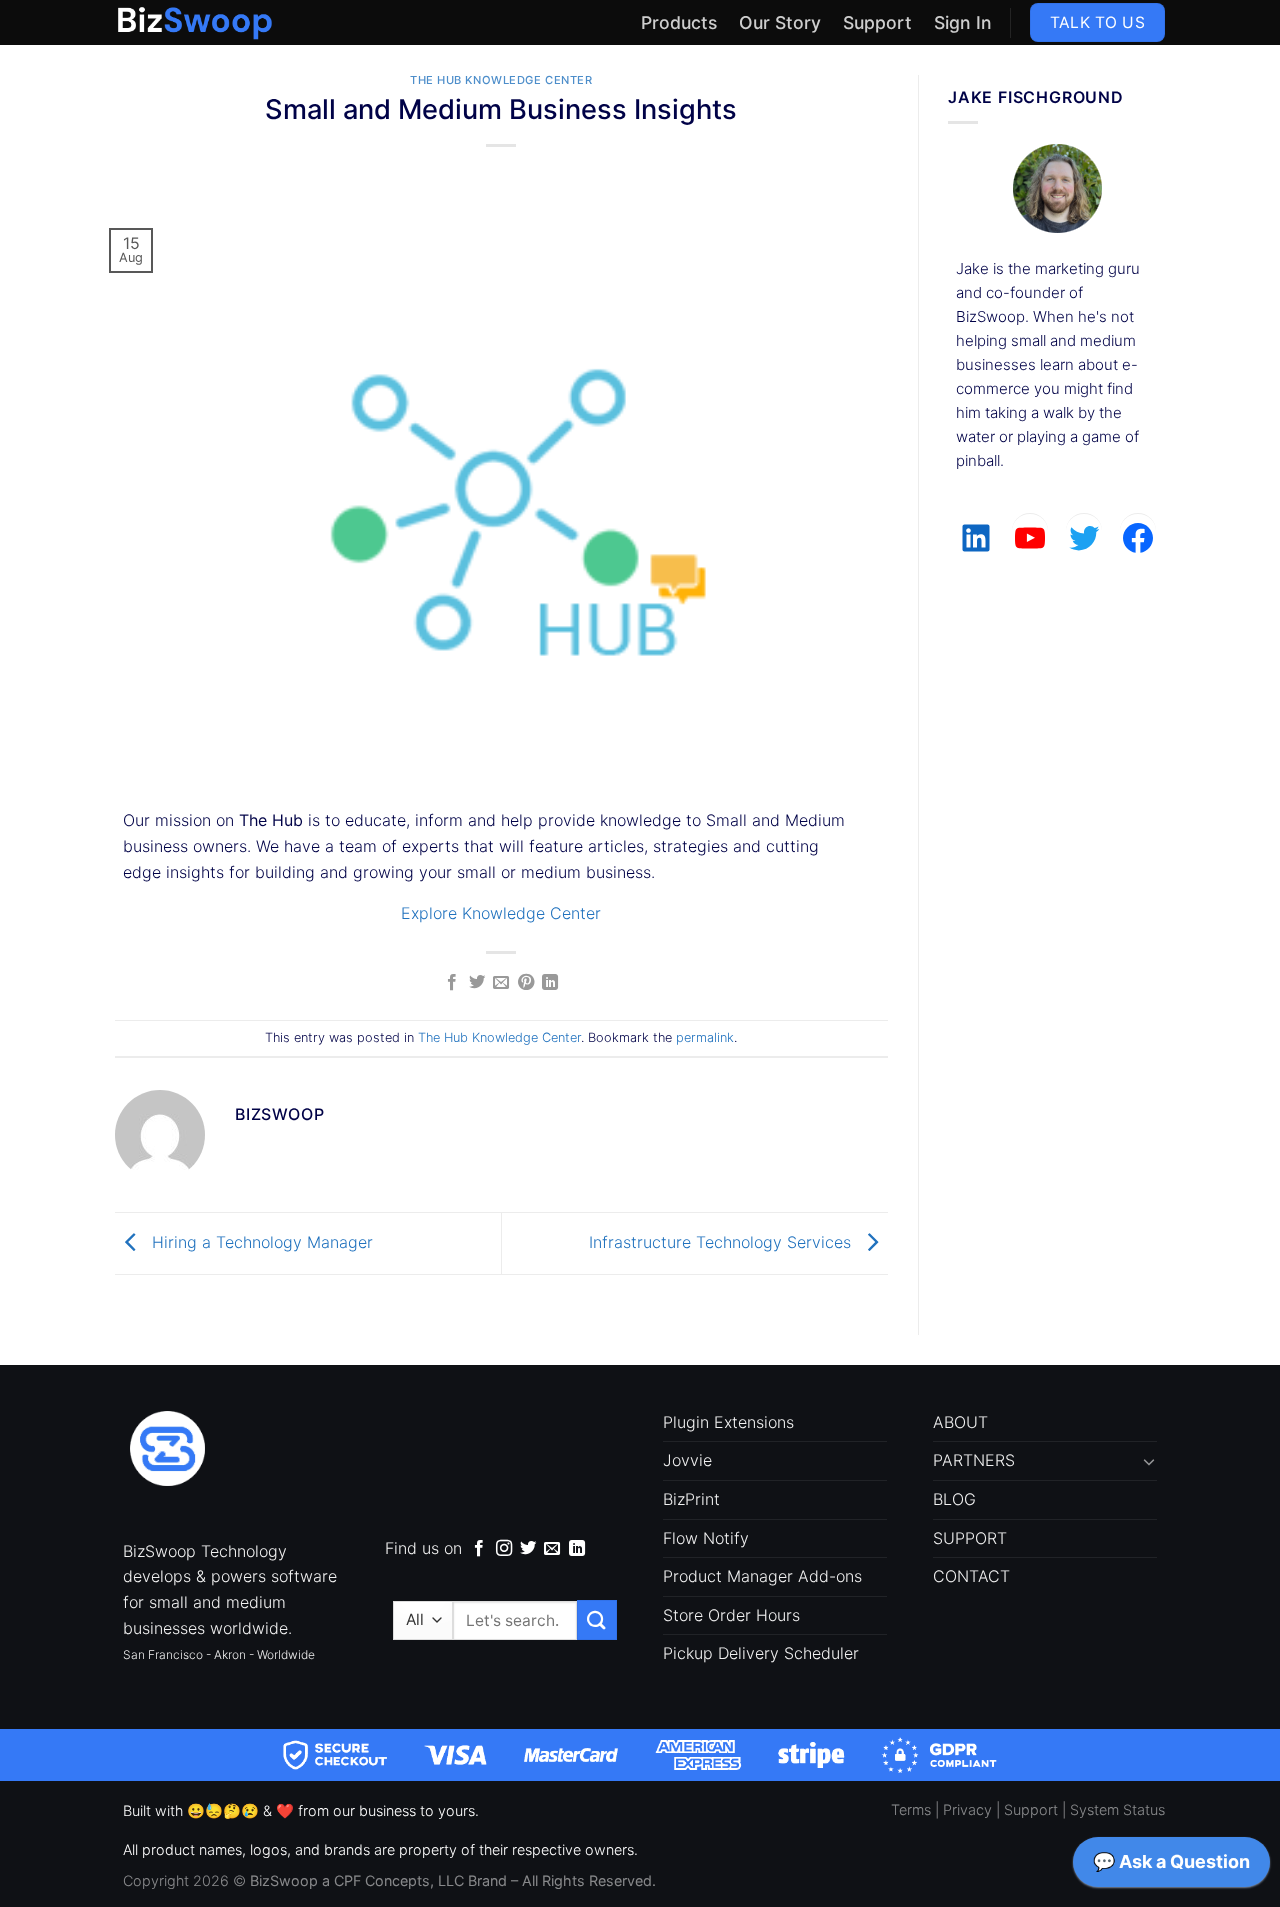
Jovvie (687, 1460)
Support (877, 22)
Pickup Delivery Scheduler (761, 1653)
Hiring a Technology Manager (260, 1242)
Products (679, 22)
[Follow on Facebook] (479, 1549)
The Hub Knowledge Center (501, 80)
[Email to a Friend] (501, 983)
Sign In (963, 22)
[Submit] (597, 1619)
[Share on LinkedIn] (550, 983)
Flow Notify (706, 1538)
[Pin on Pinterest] (526, 983)
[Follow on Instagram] (504, 1549)
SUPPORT (970, 1538)
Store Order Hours (731, 1615)
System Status (1117, 1809)
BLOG (954, 1499)
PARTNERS (974, 1460)
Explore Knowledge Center (501, 913)
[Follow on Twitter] (528, 1549)
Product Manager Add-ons (762, 1576)
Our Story (780, 22)
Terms (911, 1809)
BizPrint (691, 1499)
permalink (705, 1037)
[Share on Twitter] (477, 983)
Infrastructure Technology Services (722, 1242)
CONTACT (971, 1576)
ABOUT (960, 1422)
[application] (1171, 1867)
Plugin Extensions (728, 1422)
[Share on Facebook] (452, 983)
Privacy (967, 1809)
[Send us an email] (552, 1549)
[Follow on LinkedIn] (577, 1549)
